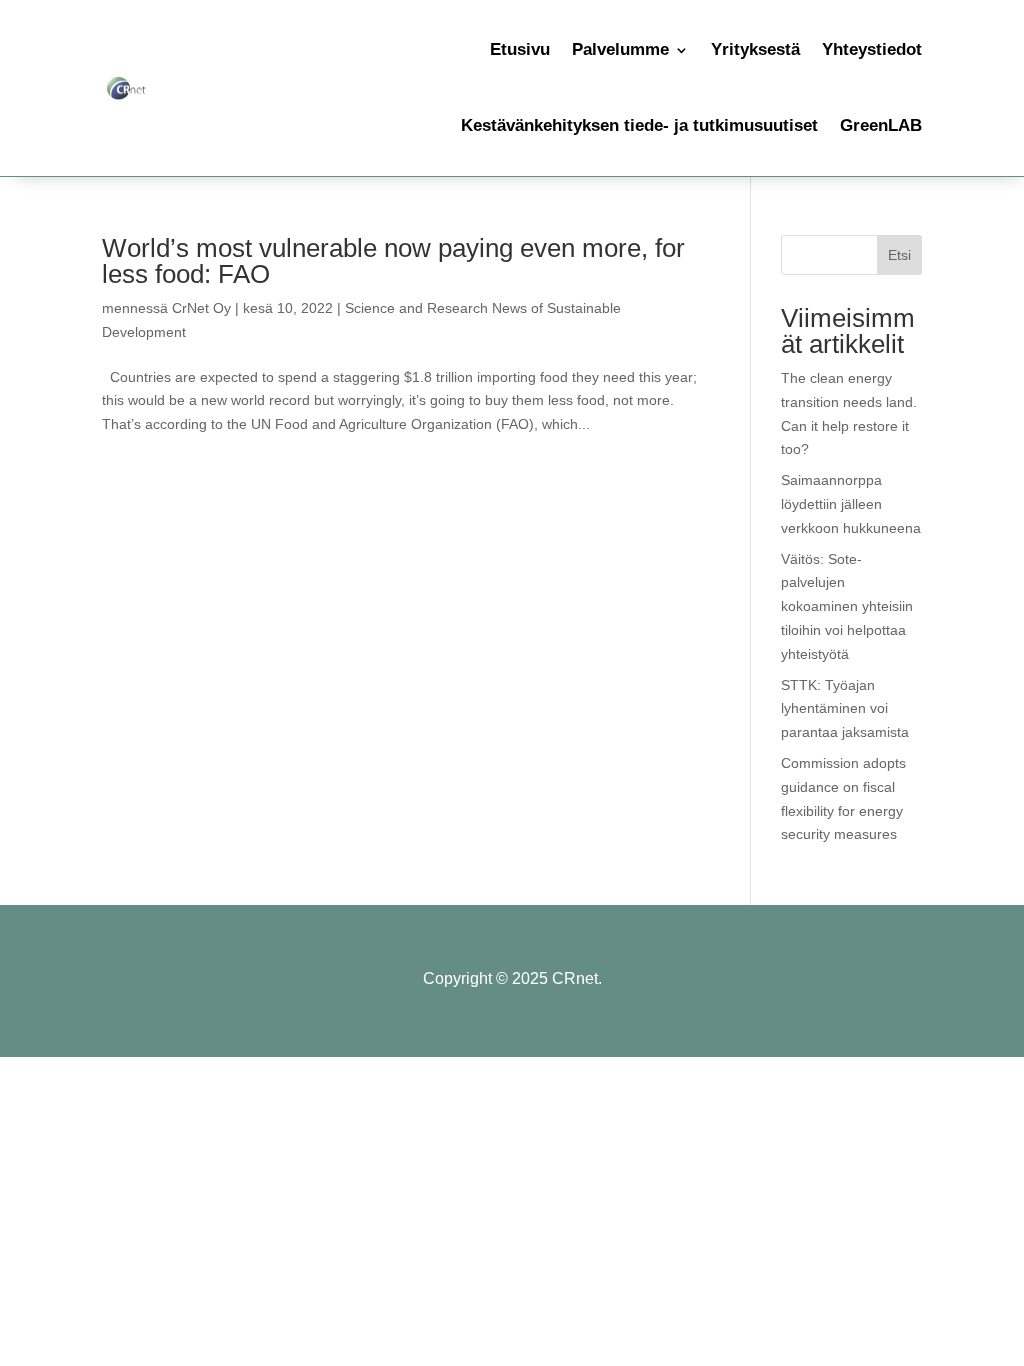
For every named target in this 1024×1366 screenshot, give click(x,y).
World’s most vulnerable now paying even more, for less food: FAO (393, 261)
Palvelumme (620, 49)
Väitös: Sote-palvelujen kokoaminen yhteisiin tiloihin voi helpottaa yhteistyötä (847, 606)
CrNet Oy (201, 308)
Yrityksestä (755, 49)
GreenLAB (881, 125)
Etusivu (520, 49)
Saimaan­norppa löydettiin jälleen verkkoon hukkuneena (851, 504)
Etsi (899, 255)
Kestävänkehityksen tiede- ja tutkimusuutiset (639, 125)
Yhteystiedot (872, 49)
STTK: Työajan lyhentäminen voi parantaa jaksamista (845, 709)
